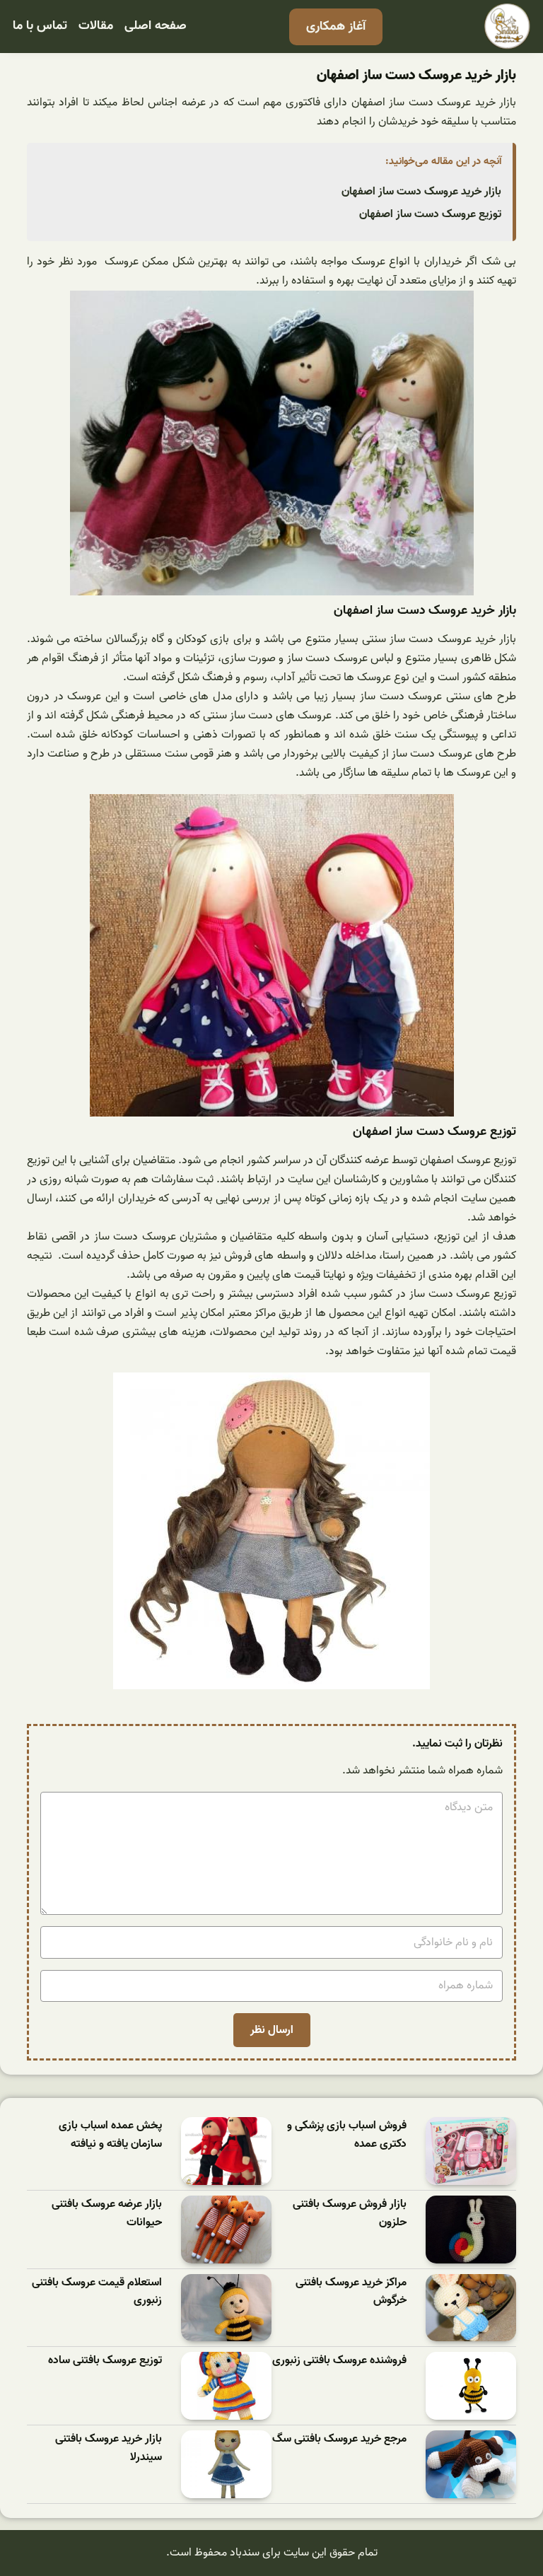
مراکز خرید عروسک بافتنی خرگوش (351, 2292)
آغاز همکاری (336, 27)
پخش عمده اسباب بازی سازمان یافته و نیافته (110, 2135)
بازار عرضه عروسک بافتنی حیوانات (107, 2214)
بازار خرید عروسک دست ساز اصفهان (421, 192)
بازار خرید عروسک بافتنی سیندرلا (109, 2448)
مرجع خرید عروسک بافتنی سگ (339, 2439)
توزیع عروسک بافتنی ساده (105, 2361)
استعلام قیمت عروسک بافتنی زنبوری (97, 2292)
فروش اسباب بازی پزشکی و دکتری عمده (347, 2135)
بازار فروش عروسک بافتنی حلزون (350, 2214)
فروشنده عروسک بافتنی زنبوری (339, 2361)
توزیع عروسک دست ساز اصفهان (430, 214)
